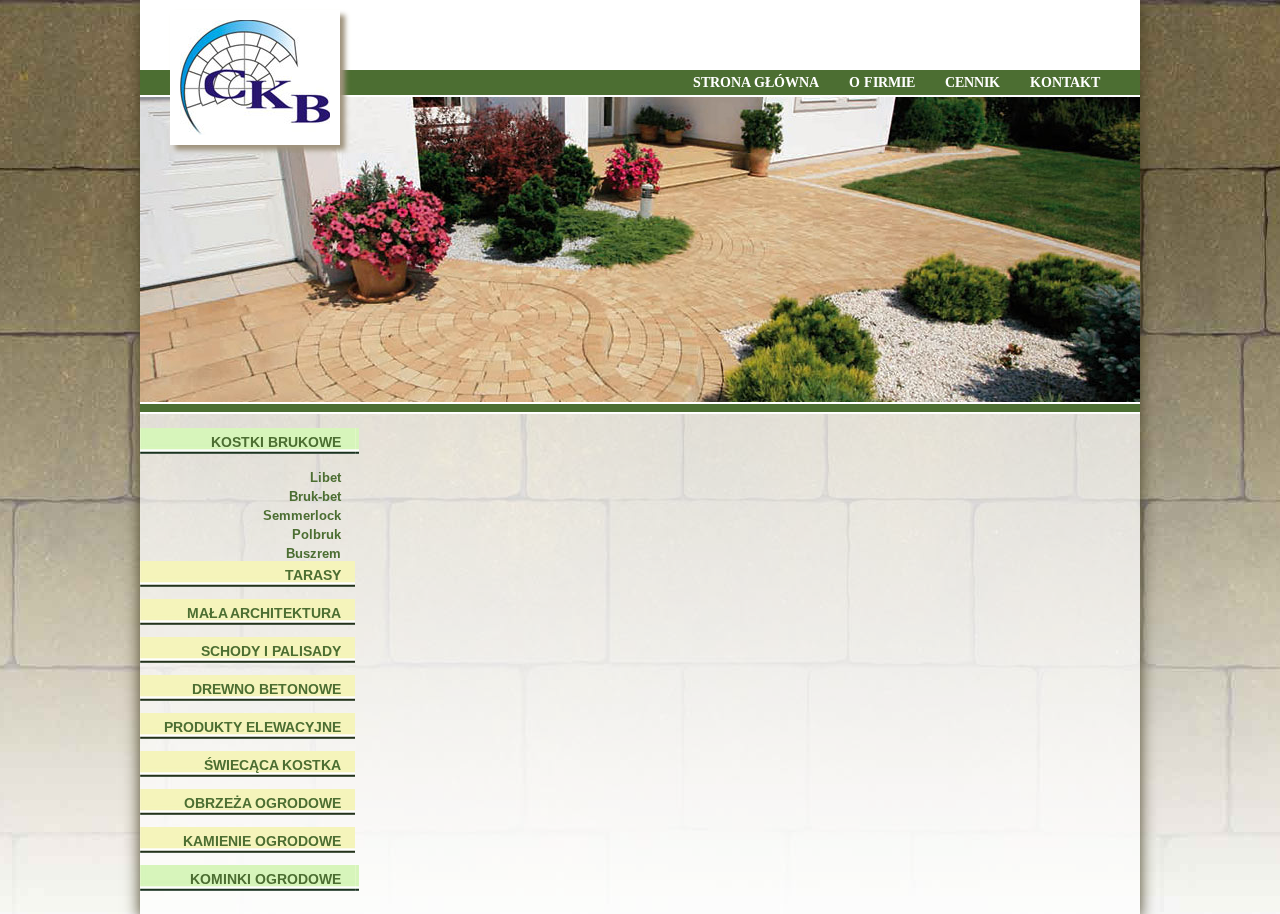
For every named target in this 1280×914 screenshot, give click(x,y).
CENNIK (972, 82)
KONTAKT (1065, 82)
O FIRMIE (882, 82)
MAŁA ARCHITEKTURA (264, 613)
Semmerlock (302, 515)
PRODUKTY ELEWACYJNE (252, 727)
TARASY (313, 575)
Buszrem (313, 553)
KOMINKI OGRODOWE (265, 879)
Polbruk (316, 534)
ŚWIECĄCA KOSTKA (272, 765)
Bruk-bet (315, 496)
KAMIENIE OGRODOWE (262, 841)
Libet (325, 477)
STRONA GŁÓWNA (756, 82)
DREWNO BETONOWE (266, 689)
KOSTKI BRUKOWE (276, 442)
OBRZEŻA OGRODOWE (262, 803)
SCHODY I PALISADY (271, 651)
